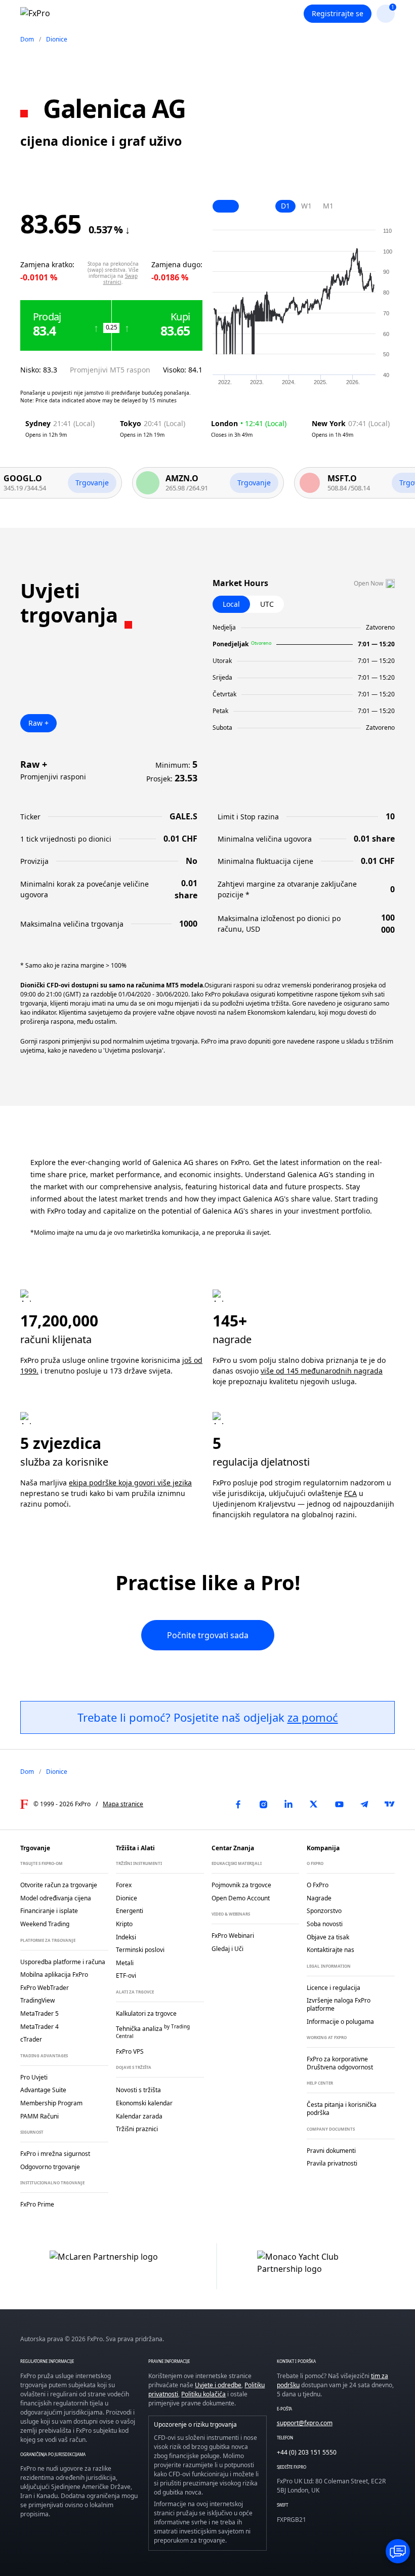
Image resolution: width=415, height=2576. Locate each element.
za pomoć (313, 1717)
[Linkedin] (288, 1804)
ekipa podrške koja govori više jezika (130, 1483)
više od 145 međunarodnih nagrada (322, 1371)
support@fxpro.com (305, 2423)
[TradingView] (390, 1804)
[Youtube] (339, 1804)
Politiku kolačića (203, 2394)
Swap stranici (120, 279)
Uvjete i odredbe (218, 2385)
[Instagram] (263, 1804)
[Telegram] (364, 1804)
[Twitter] (314, 1804)
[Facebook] (238, 1804)
